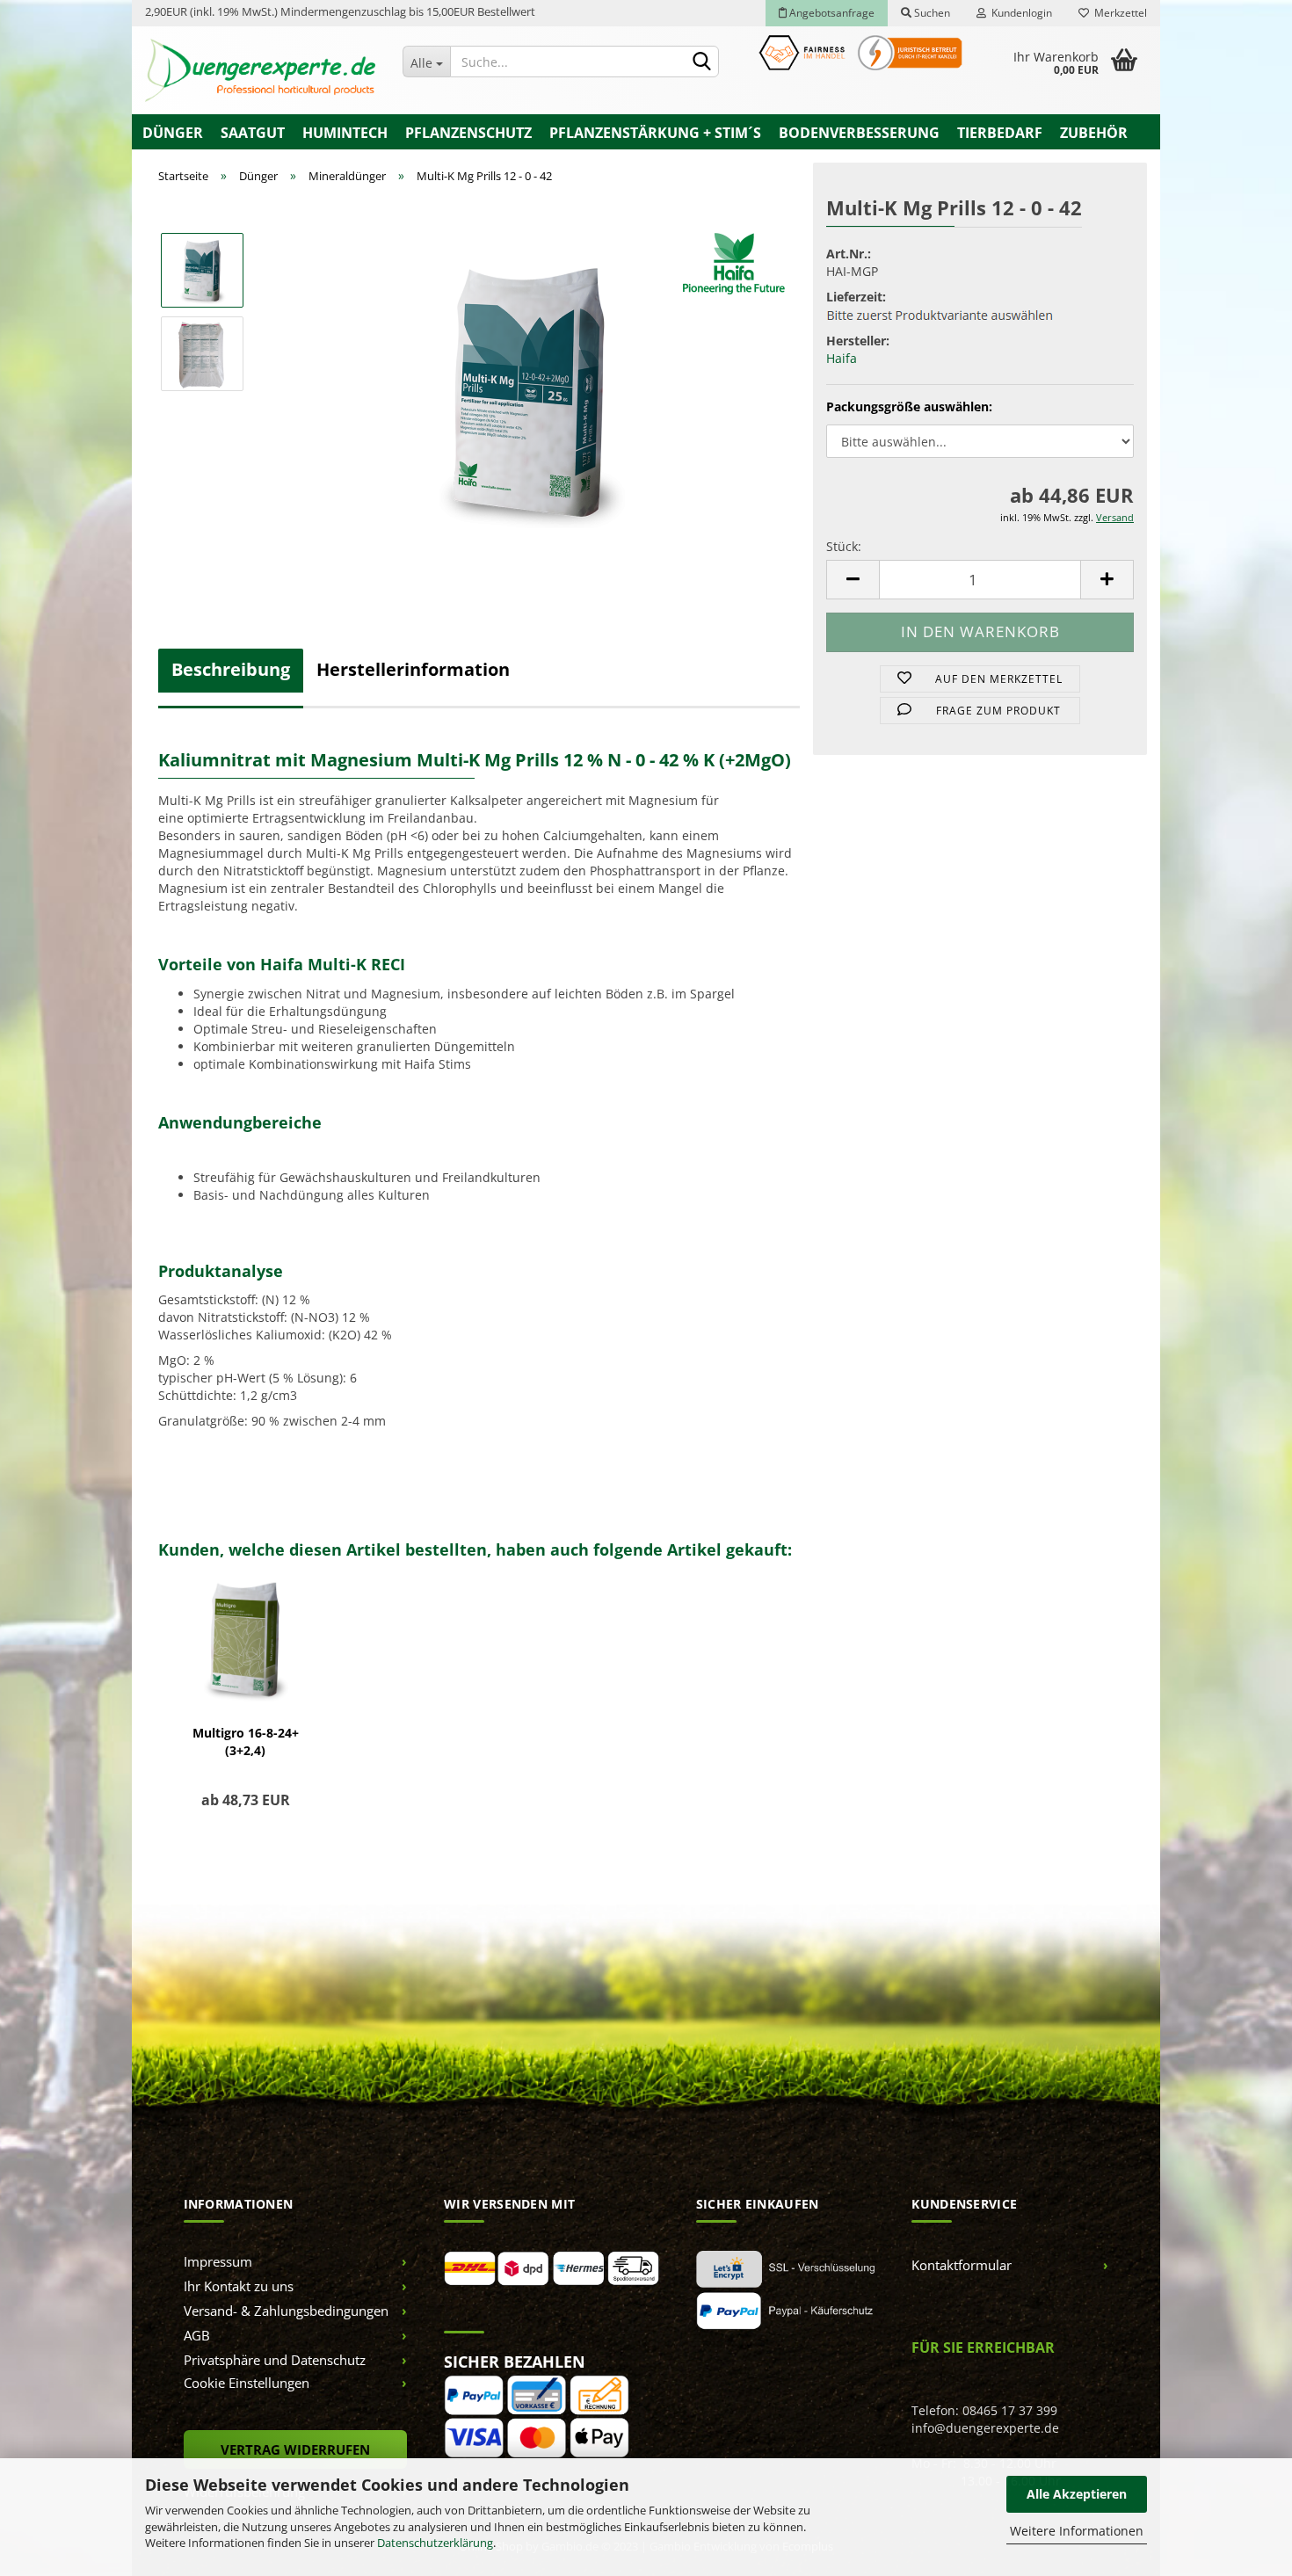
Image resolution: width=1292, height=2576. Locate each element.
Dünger (173, 133)
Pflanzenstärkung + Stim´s (655, 133)
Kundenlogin (1019, 13)
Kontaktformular (962, 2265)
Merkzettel (1118, 13)
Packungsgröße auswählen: (909, 406)
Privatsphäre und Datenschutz (275, 2360)
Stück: (844, 546)
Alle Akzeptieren (1077, 2494)
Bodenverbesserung (859, 133)
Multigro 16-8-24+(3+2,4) (246, 1742)
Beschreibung (231, 669)
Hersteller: (858, 341)
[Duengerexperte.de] (261, 70)
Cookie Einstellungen (247, 2383)
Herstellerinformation (413, 669)
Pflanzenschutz (468, 133)
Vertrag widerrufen (295, 2449)
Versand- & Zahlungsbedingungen (286, 2311)
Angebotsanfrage (831, 13)
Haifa (842, 358)
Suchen (931, 13)
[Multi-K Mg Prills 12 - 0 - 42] (530, 394)
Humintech (345, 133)
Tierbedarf (1000, 133)
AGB (197, 2335)
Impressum (218, 2261)
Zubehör (1094, 133)
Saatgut (253, 133)
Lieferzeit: (856, 297)
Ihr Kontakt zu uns (239, 2286)
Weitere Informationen (1077, 2531)
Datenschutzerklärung (435, 2543)
